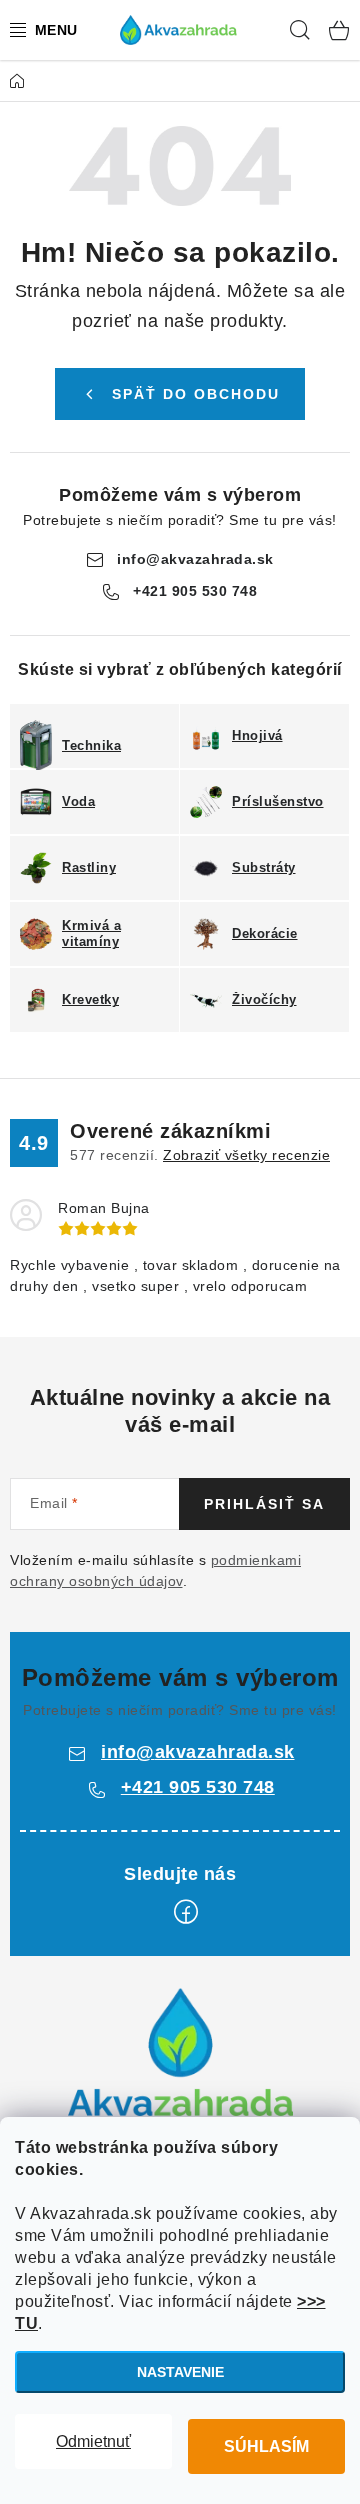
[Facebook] (186, 1912)
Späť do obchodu (196, 394)
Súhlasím (266, 2446)
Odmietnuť (93, 2441)
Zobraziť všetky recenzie (246, 1155)
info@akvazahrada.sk (195, 559)
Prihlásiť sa (264, 1504)
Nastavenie (180, 2372)
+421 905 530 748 (195, 591)
